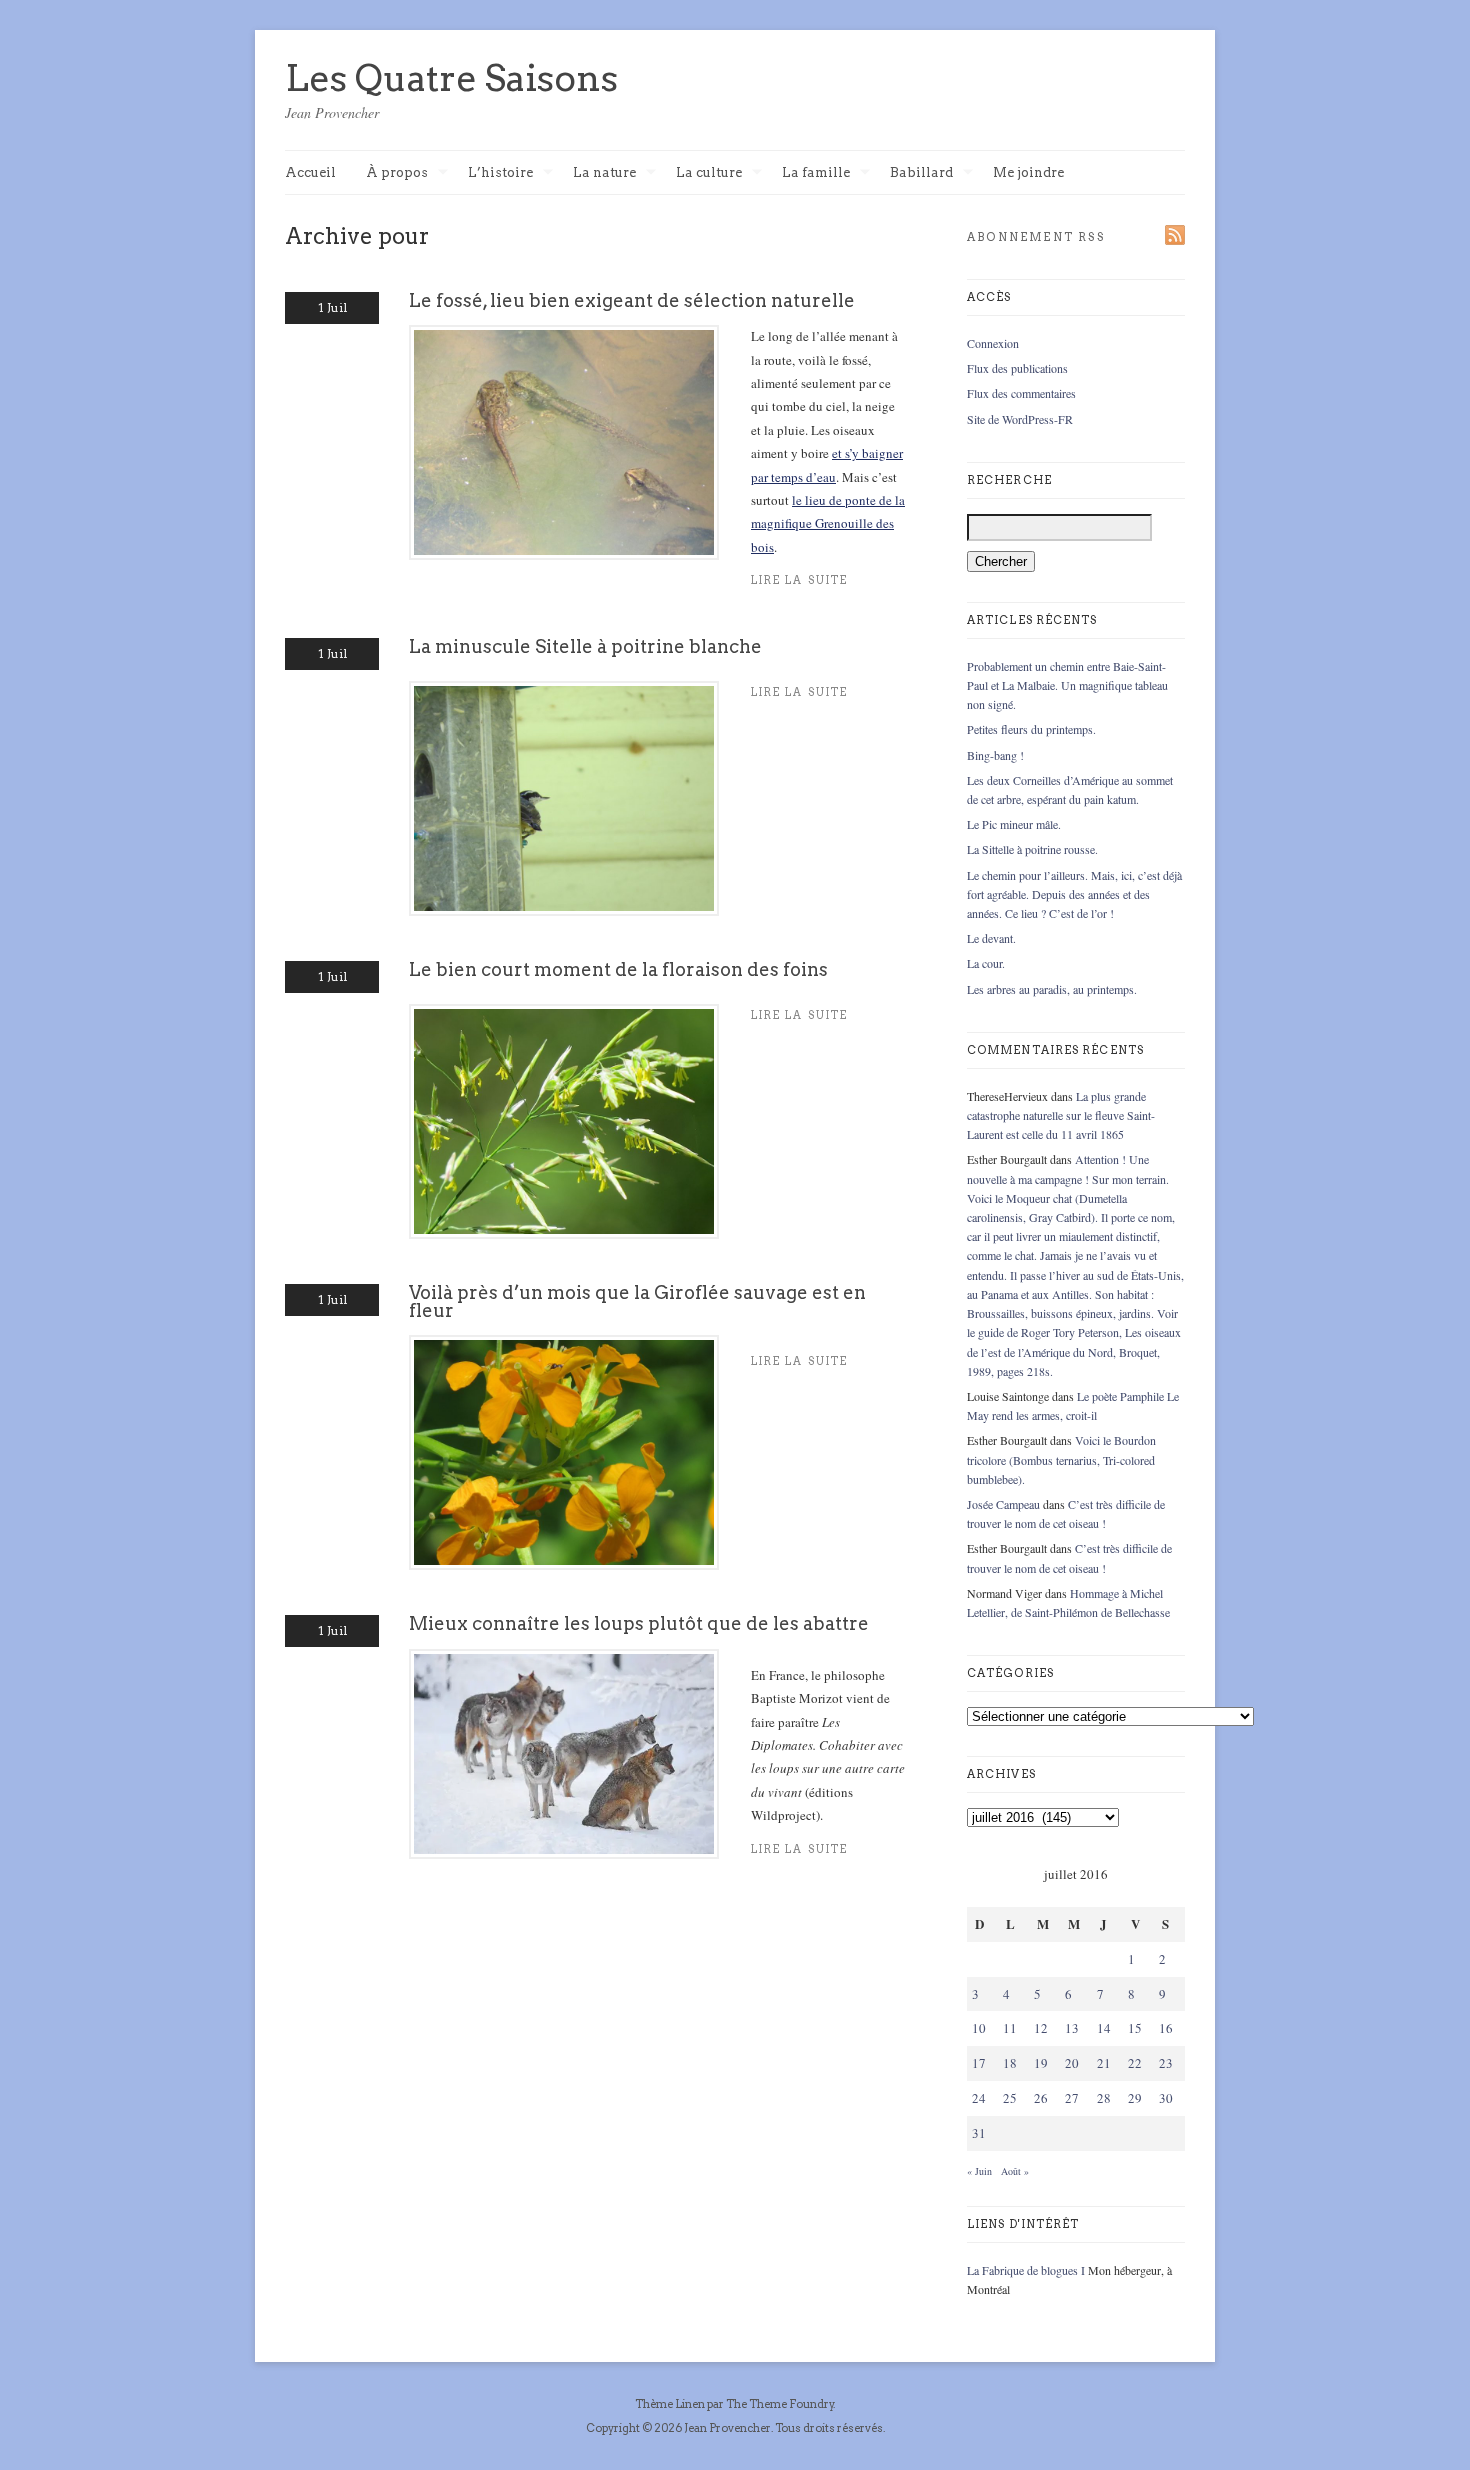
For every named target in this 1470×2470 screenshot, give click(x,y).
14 (1104, 2028)
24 (979, 2098)
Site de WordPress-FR (1020, 419)
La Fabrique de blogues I (1026, 2270)
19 (1041, 2063)
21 (1104, 2063)
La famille (816, 173)
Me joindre (1028, 172)
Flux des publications (1017, 368)
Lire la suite (799, 580)
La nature (604, 173)
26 (1041, 2098)
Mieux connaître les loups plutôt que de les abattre (639, 1623)
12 (1041, 2028)
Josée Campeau (1003, 1504)
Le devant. (991, 938)
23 (1166, 2063)
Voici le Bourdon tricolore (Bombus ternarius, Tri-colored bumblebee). (1061, 1459)
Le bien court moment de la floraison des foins (618, 969)
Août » (1015, 2171)
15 (1135, 2028)
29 (1135, 2098)
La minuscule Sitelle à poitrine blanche (585, 646)
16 (1166, 2028)
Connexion (993, 343)
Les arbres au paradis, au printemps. (1052, 989)
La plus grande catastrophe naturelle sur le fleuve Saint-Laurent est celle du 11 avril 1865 (1061, 1115)
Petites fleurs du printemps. (1031, 729)
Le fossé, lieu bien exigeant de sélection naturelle (632, 300)
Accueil (310, 172)
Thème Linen (671, 2404)
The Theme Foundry (780, 2404)
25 (1010, 2098)
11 (1010, 2028)
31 (979, 2133)
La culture (709, 173)
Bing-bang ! (995, 755)
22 (1135, 2063)
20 (1072, 2063)
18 (1010, 2063)
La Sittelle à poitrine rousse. (1032, 849)
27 (1072, 2098)
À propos (397, 173)
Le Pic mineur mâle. (1014, 824)
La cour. (986, 963)
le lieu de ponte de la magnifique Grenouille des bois (828, 523)
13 (1072, 2028)
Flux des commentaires (1021, 393)
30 (1166, 2098)
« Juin (979, 2171)
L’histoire (500, 173)
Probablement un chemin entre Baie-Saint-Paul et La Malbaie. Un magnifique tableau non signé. (1067, 685)
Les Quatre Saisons (451, 78)
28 (1104, 2098)
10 (979, 2028)
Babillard (921, 173)
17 (979, 2063)
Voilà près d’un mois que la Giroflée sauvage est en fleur (637, 1301)
